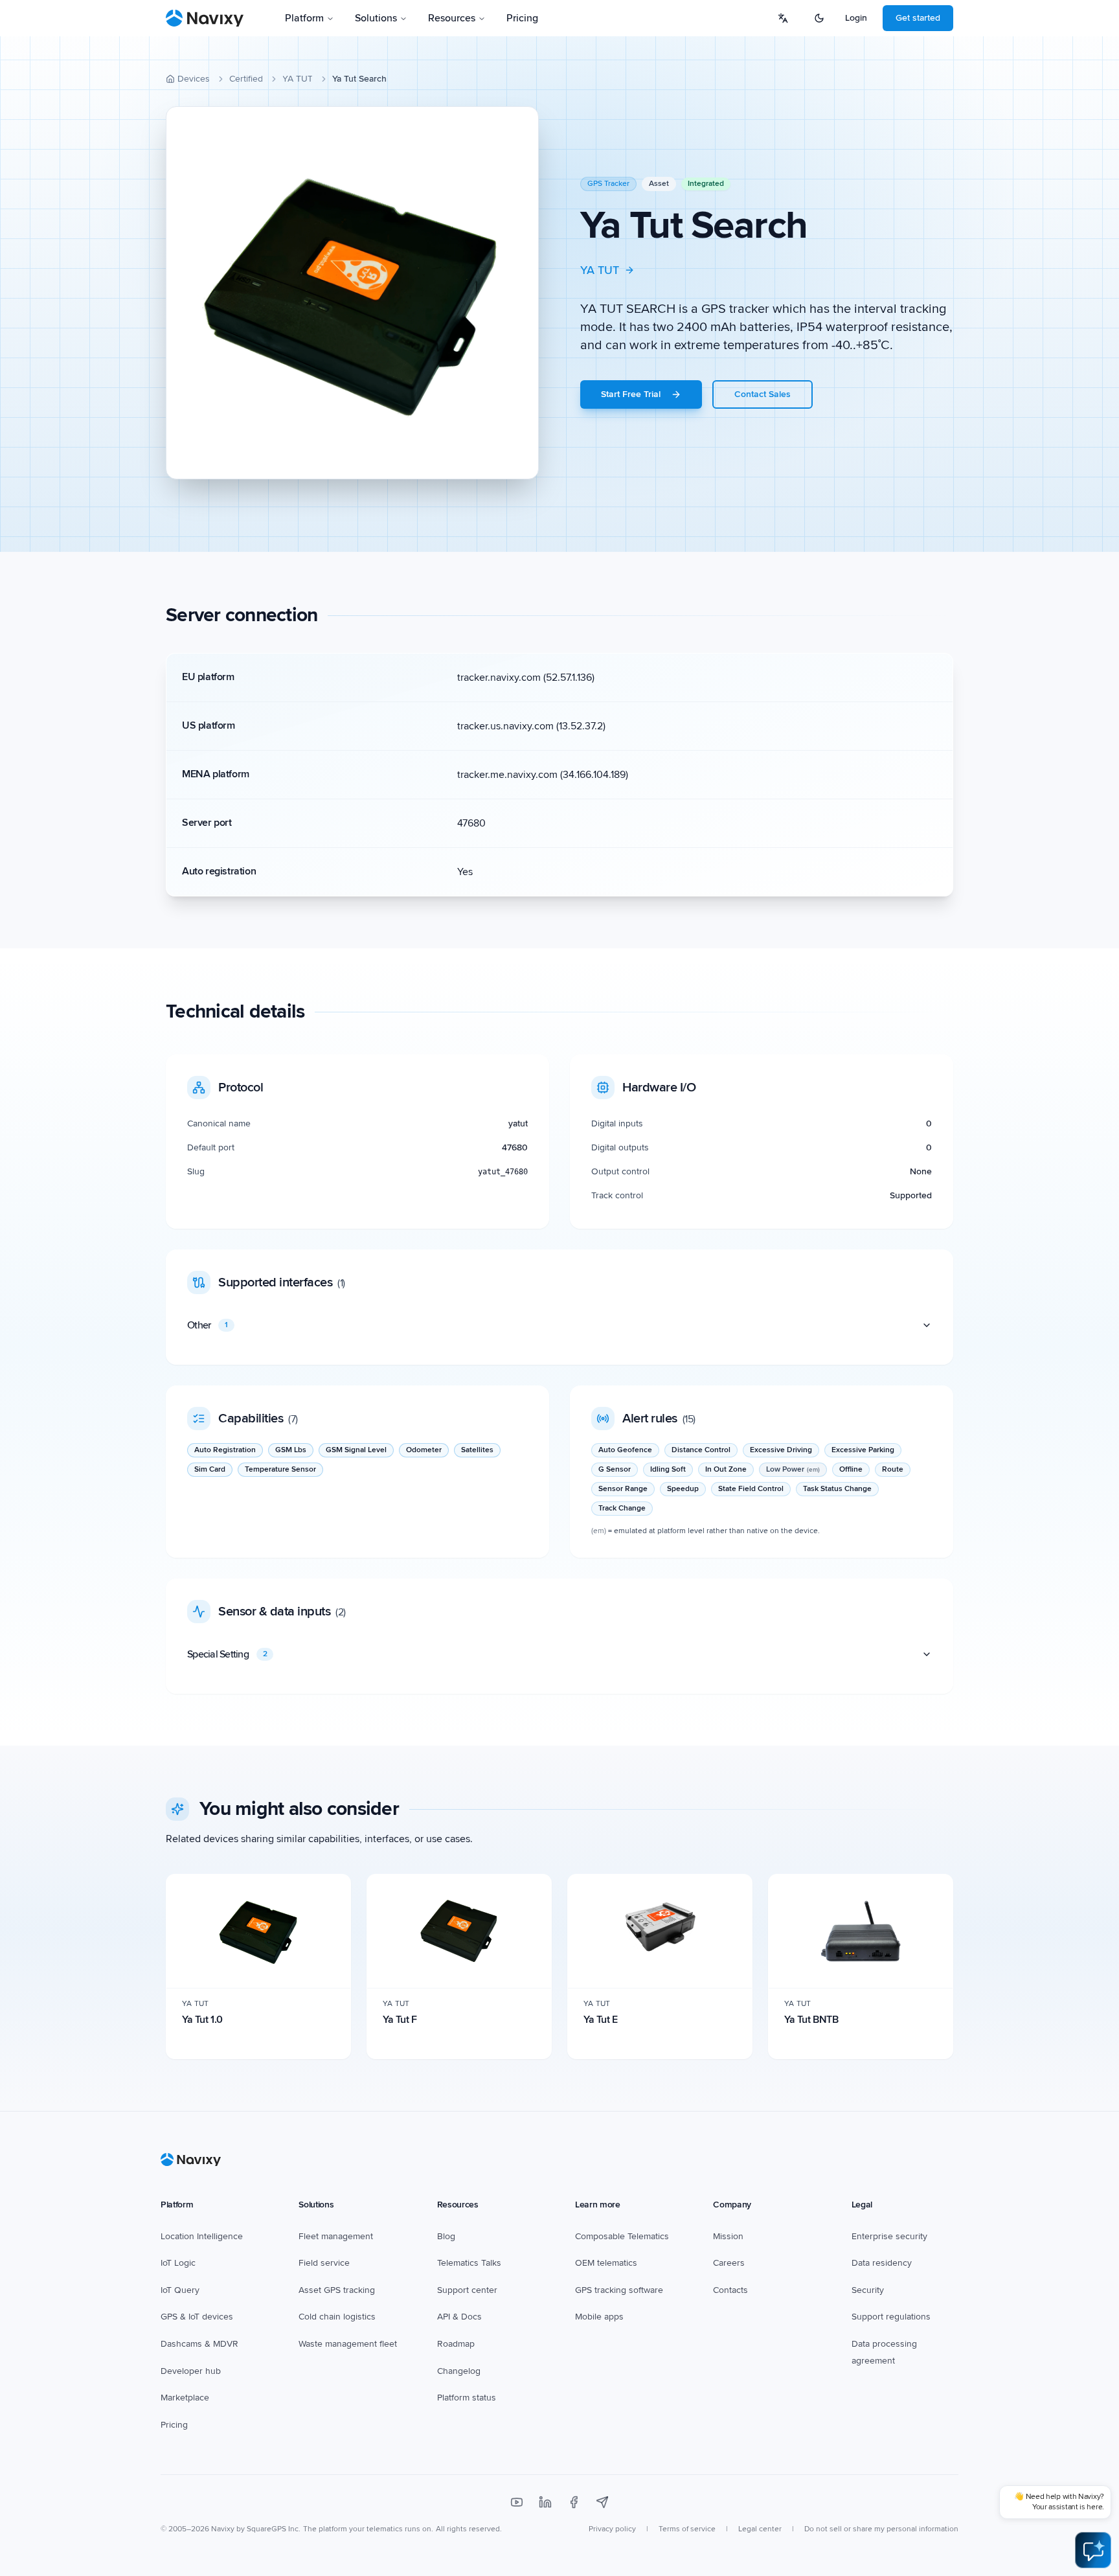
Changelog (459, 2371)
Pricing (522, 18)
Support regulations (891, 2317)
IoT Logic (178, 2263)
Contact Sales (763, 394)
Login (856, 18)
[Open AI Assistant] (1093, 2550)
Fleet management (336, 2236)
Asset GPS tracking (337, 2290)
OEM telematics (606, 2263)
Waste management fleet (348, 2344)
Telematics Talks (469, 2263)
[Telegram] (602, 2502)
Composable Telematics (622, 2236)
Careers (729, 2263)
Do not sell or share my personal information (881, 2529)
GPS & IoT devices (197, 2317)
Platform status (467, 2398)
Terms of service (687, 2529)
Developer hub (191, 2371)
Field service (324, 2263)
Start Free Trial (631, 394)
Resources (452, 18)
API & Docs (459, 2317)
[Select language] (783, 18)
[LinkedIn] (545, 2502)
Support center (467, 2290)
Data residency (882, 2263)
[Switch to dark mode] (819, 18)
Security (868, 2290)
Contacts (730, 2290)
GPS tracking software (619, 2290)
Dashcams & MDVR (199, 2344)
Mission (728, 2236)
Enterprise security (889, 2236)
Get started (918, 18)
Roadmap (456, 2344)
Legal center (760, 2529)
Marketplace (185, 2398)
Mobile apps (599, 2317)
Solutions (376, 18)
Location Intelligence (202, 2236)
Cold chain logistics (337, 2317)
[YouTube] (517, 2502)
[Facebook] (574, 2502)
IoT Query (180, 2290)
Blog (446, 2236)
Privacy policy (612, 2529)
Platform (304, 18)
